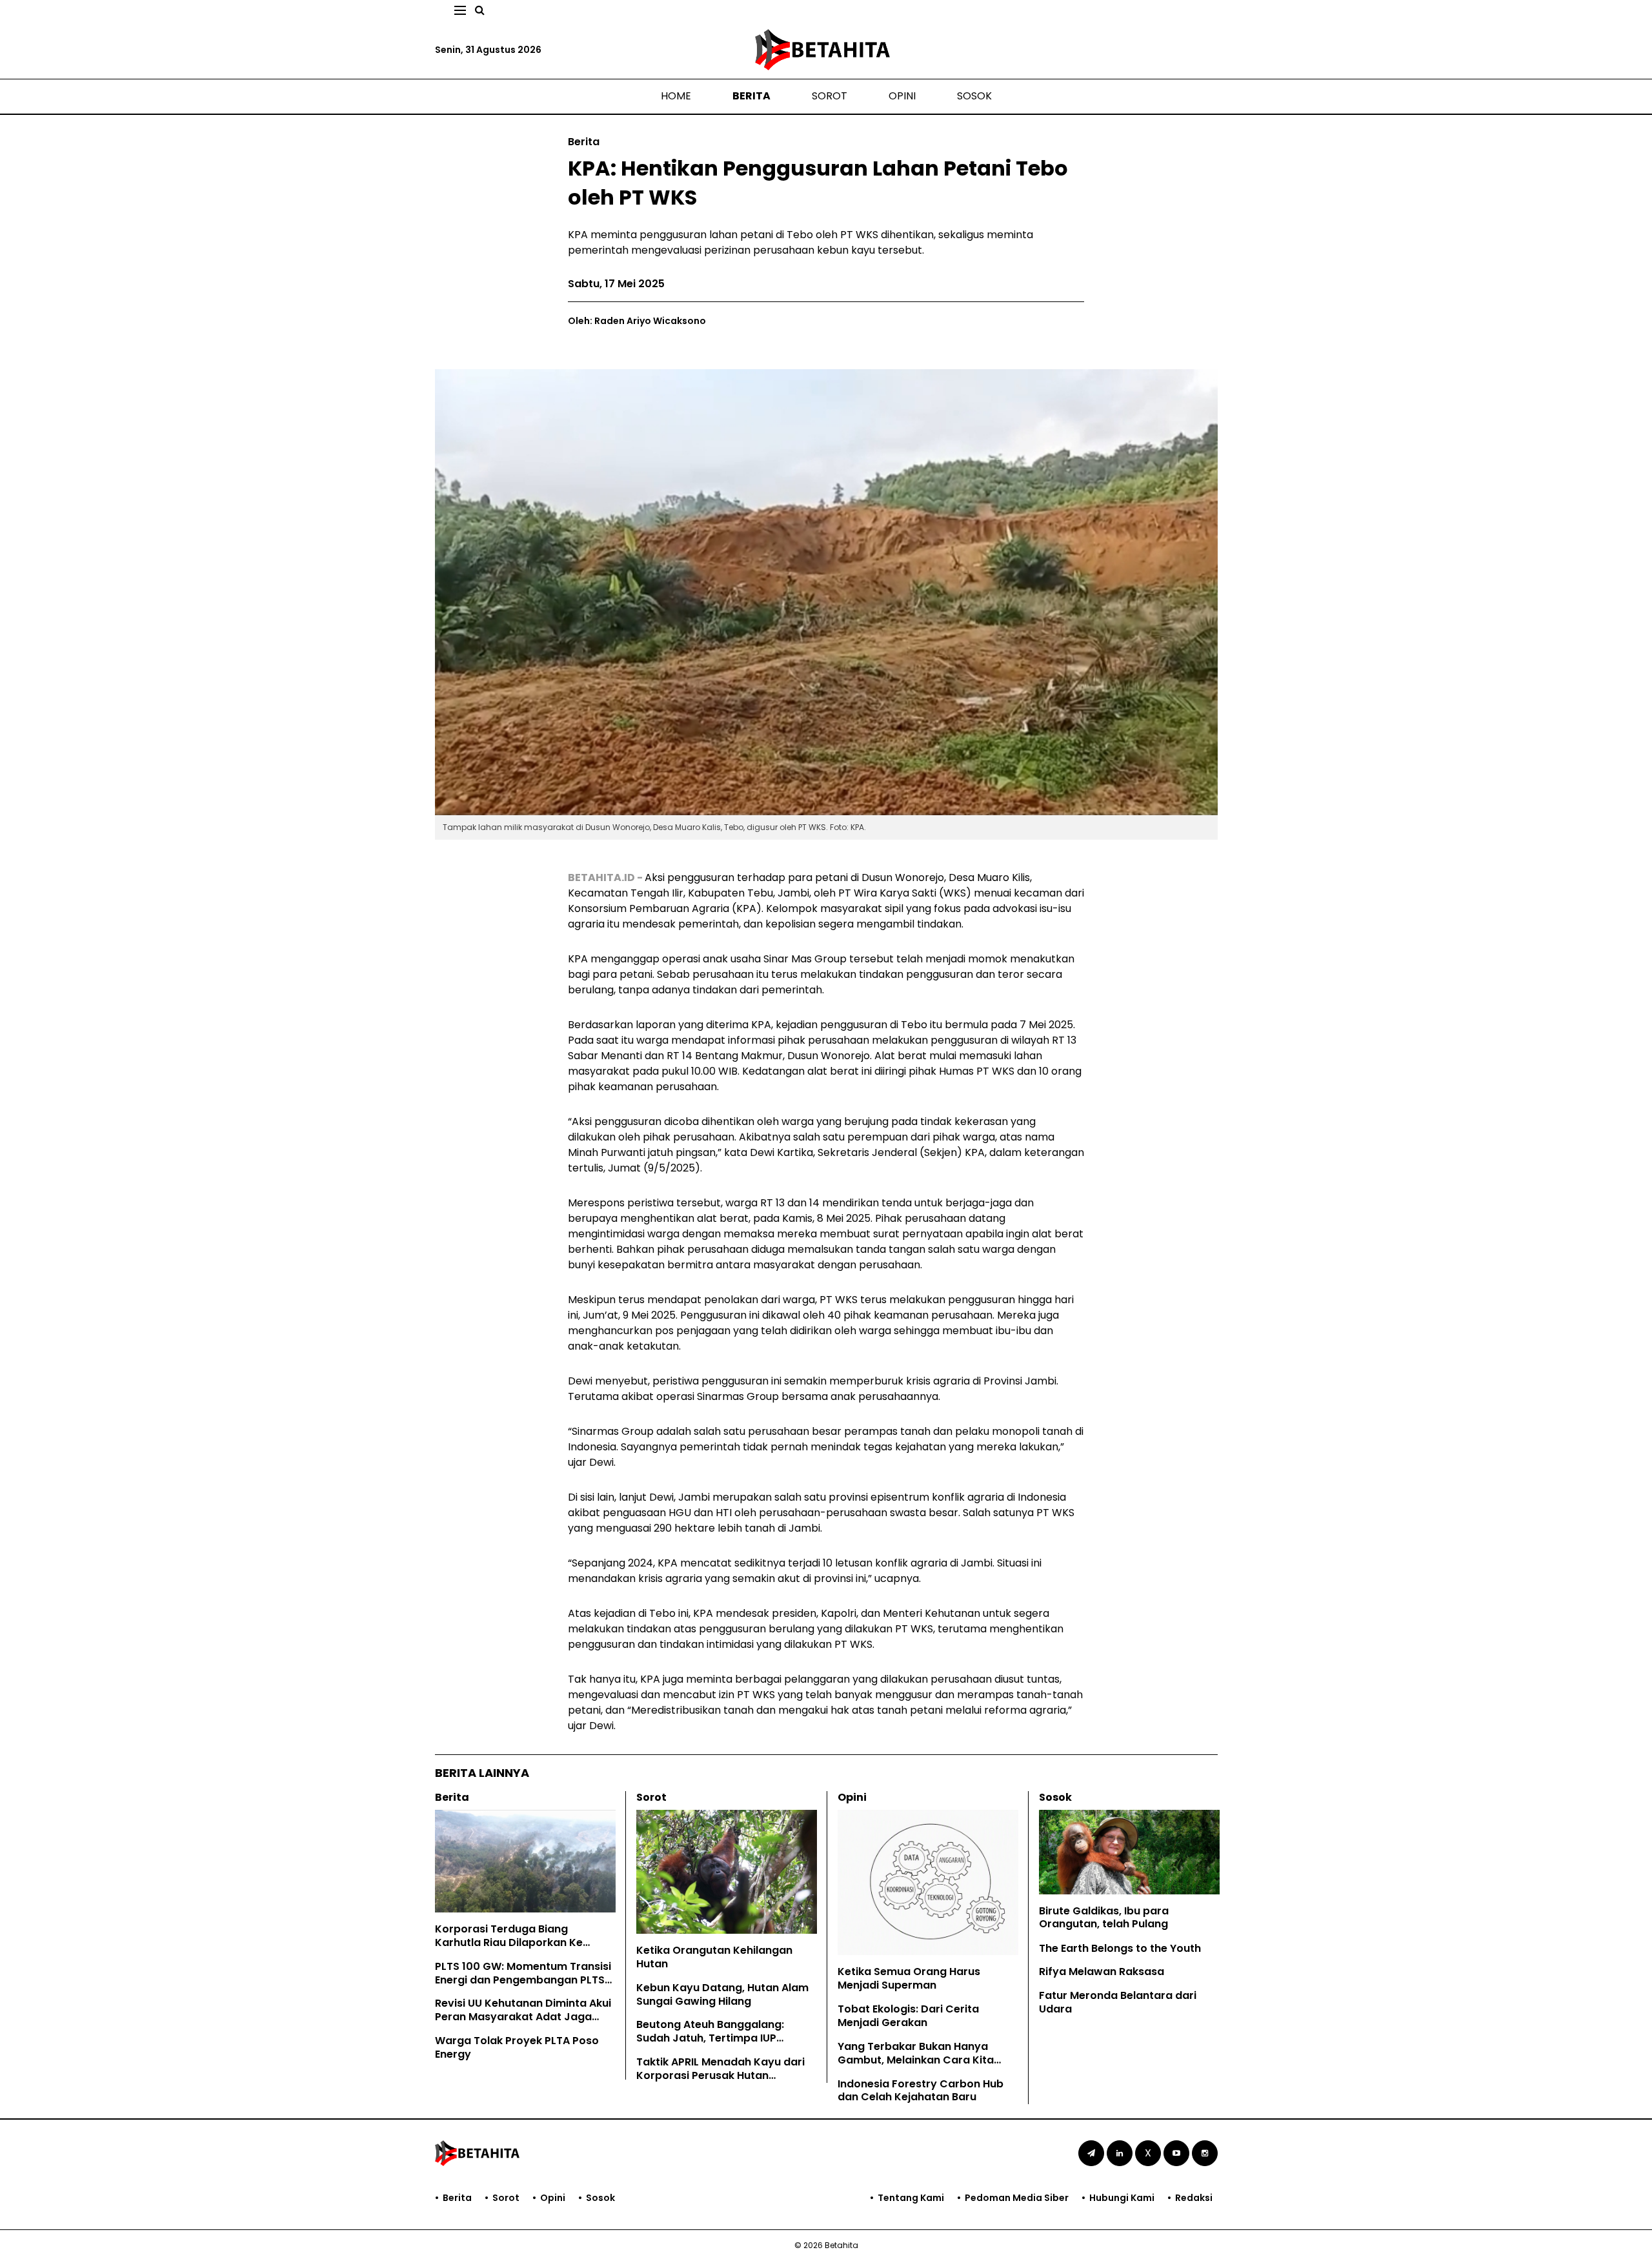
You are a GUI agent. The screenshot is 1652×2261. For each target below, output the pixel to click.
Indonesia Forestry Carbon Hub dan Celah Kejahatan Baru (921, 2091)
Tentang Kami (911, 2198)
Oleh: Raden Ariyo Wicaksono (637, 321)
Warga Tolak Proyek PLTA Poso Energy (517, 2047)
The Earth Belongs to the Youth (1120, 1948)
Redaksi (1194, 2198)
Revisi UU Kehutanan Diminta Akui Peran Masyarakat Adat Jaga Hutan (523, 2017)
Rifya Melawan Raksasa (1102, 1972)
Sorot (830, 96)
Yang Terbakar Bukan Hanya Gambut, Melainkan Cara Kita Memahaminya (916, 2060)
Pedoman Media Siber (1017, 2198)
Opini (902, 96)
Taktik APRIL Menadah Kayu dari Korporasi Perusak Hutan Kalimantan (720, 2075)
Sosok (974, 96)
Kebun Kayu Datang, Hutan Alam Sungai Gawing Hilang (722, 1994)
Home (676, 96)
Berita (751, 96)
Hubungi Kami (1122, 2198)
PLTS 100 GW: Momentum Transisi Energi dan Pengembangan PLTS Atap (523, 1980)
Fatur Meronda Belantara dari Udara (1118, 2002)
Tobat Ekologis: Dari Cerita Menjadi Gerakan (908, 2016)
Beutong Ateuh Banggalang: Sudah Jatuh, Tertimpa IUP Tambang (710, 2038)
